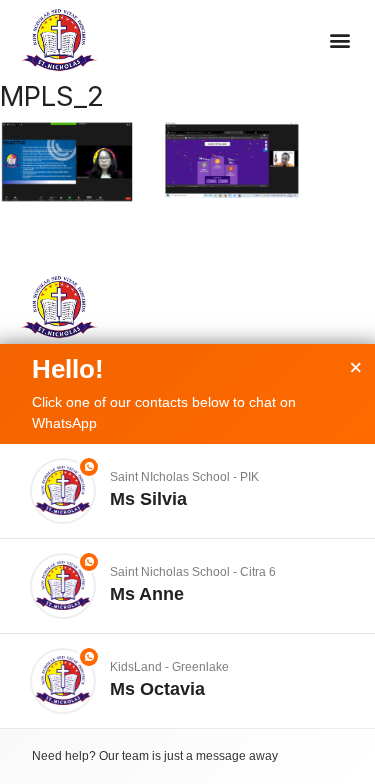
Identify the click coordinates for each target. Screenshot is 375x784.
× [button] (356, 368)
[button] (339, 40)
